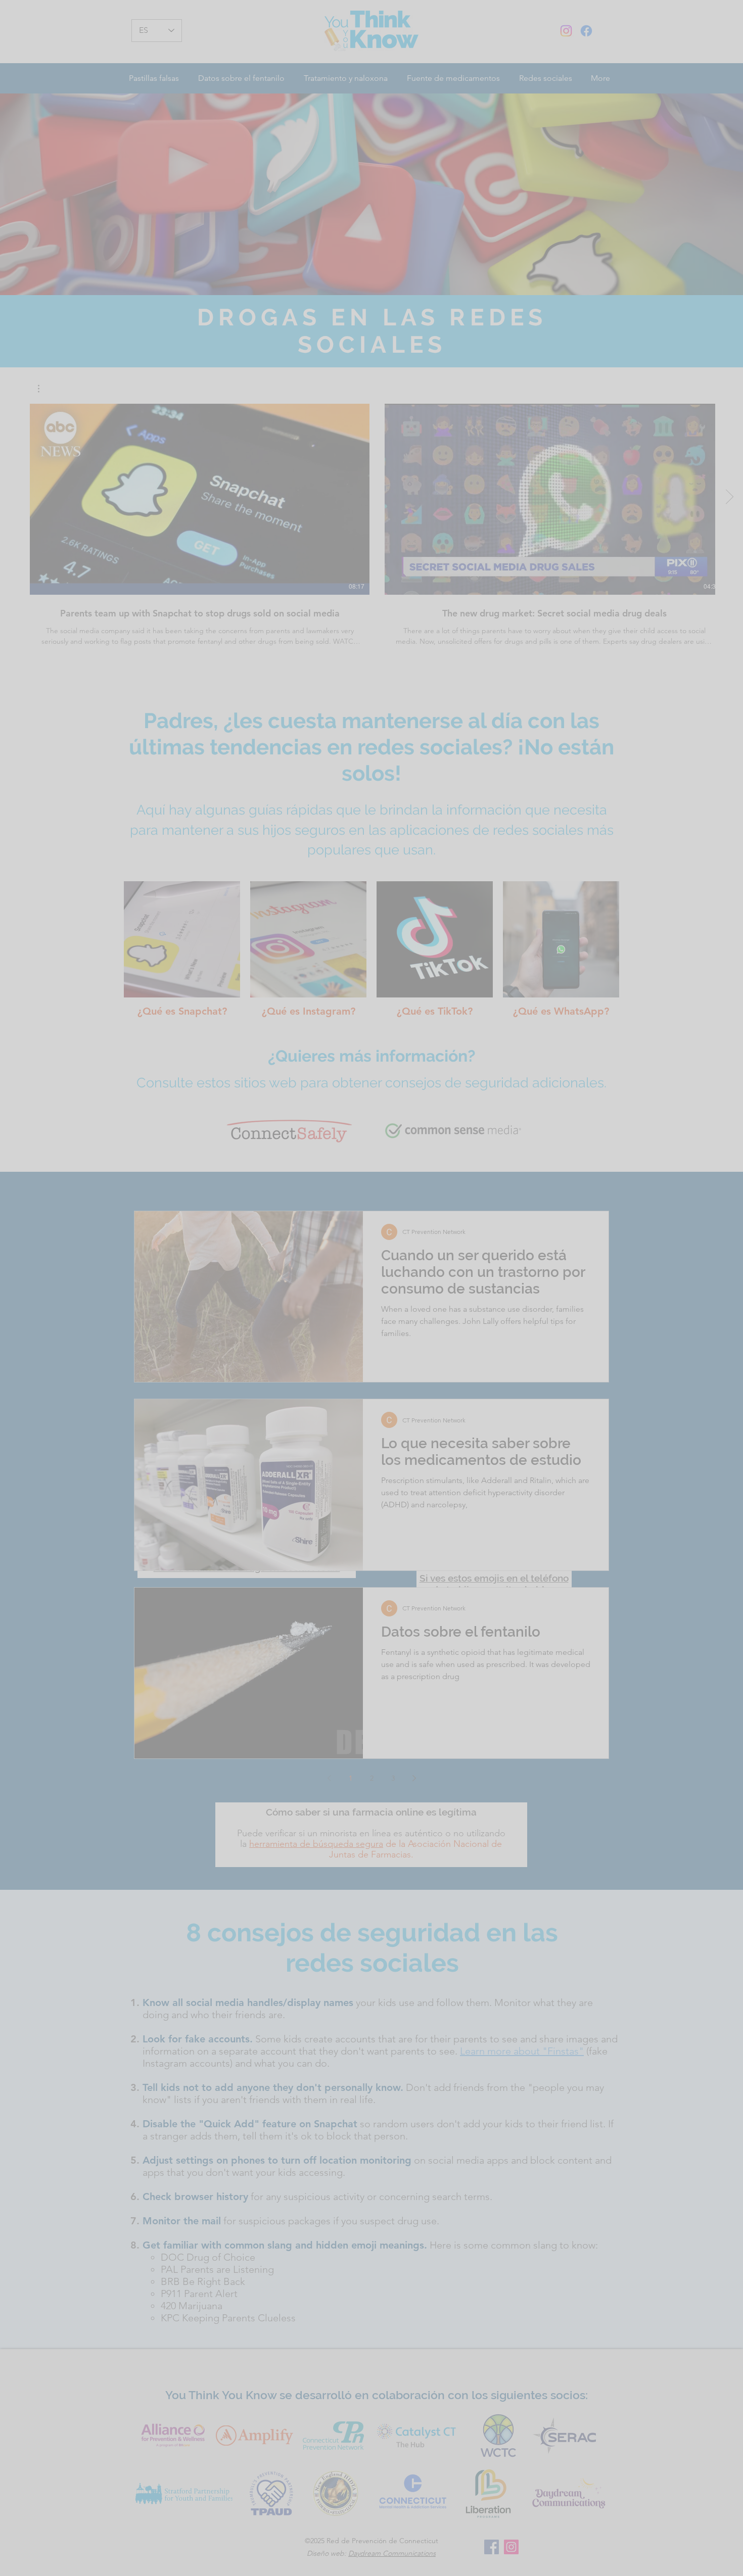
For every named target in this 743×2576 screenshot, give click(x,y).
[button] (732, 1157)
